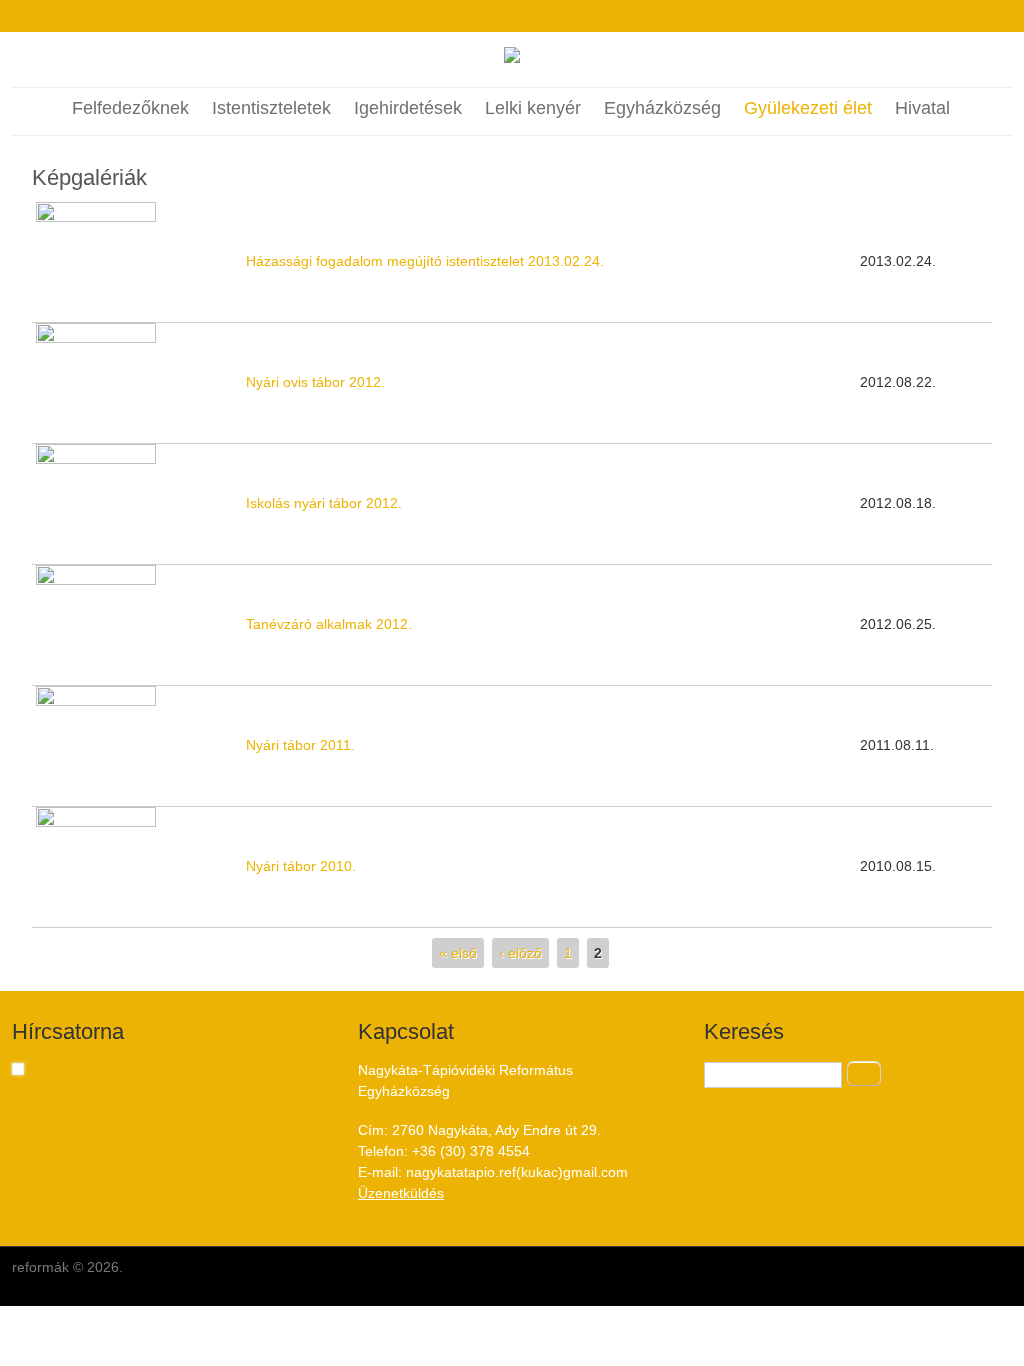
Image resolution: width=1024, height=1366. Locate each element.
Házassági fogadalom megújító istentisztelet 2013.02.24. (425, 261)
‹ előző (520, 953)
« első (458, 953)
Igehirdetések (408, 108)
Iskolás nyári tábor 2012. (324, 503)
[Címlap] (512, 58)
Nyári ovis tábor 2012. (315, 382)
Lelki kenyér (533, 108)
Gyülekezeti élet (808, 108)
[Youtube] (530, 16)
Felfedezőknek (130, 108)
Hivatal (922, 108)
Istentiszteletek (271, 108)
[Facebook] (493, 16)
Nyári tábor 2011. (300, 745)
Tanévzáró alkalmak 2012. (329, 624)
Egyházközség (662, 108)
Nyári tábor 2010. (301, 866)
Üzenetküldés (401, 1193)
